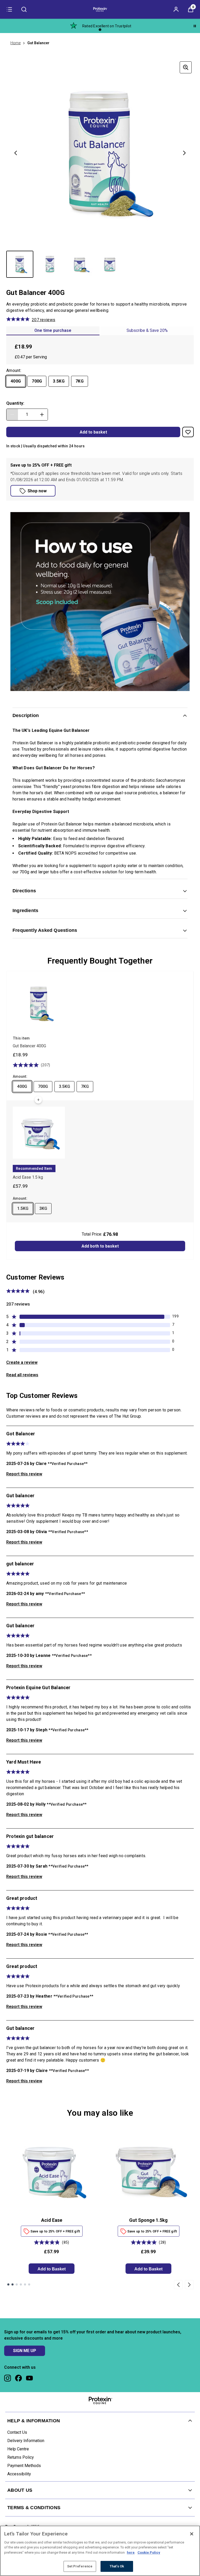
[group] (100, 153)
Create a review (22, 1362)
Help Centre (18, 2449)
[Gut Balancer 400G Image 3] (80, 264)
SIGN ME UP (25, 2351)
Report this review (24, 1474)
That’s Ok (117, 2566)
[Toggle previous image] (16, 153)
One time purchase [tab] (53, 330)
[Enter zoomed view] (186, 67)
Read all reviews (22, 1375)
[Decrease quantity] (12, 415)
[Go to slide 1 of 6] (8, 2284)
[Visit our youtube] (29, 2378)
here (131, 2552)
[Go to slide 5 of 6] (25, 2284)
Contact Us (17, 2432)
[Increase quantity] (42, 415)
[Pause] (195, 26)
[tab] (147, 331)
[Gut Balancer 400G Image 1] (20, 264)
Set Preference (80, 2566)
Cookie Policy (149, 2552)
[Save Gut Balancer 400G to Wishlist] (188, 432)
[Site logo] (100, 9)
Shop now (37, 491)
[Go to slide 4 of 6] (21, 2284)
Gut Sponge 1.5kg (148, 2220)
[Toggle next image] (184, 153)
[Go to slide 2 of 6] (12, 2284)
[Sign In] (176, 9)
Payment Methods (24, 2466)
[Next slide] (189, 2285)
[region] (100, 2551)
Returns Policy (21, 2457)
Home (15, 43)
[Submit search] (24, 9)
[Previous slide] (178, 2285)
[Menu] (9, 9)
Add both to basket (100, 1246)
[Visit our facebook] (18, 2378)
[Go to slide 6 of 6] (29, 2284)
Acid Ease (52, 2220)
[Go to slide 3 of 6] (17, 2284)
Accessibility (19, 2474)
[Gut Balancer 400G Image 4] (110, 264)
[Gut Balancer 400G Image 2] (50, 264)
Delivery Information (26, 2441)
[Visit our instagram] (8, 2378)
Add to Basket (52, 2269)
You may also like (100, 2113)
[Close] (192, 2534)
